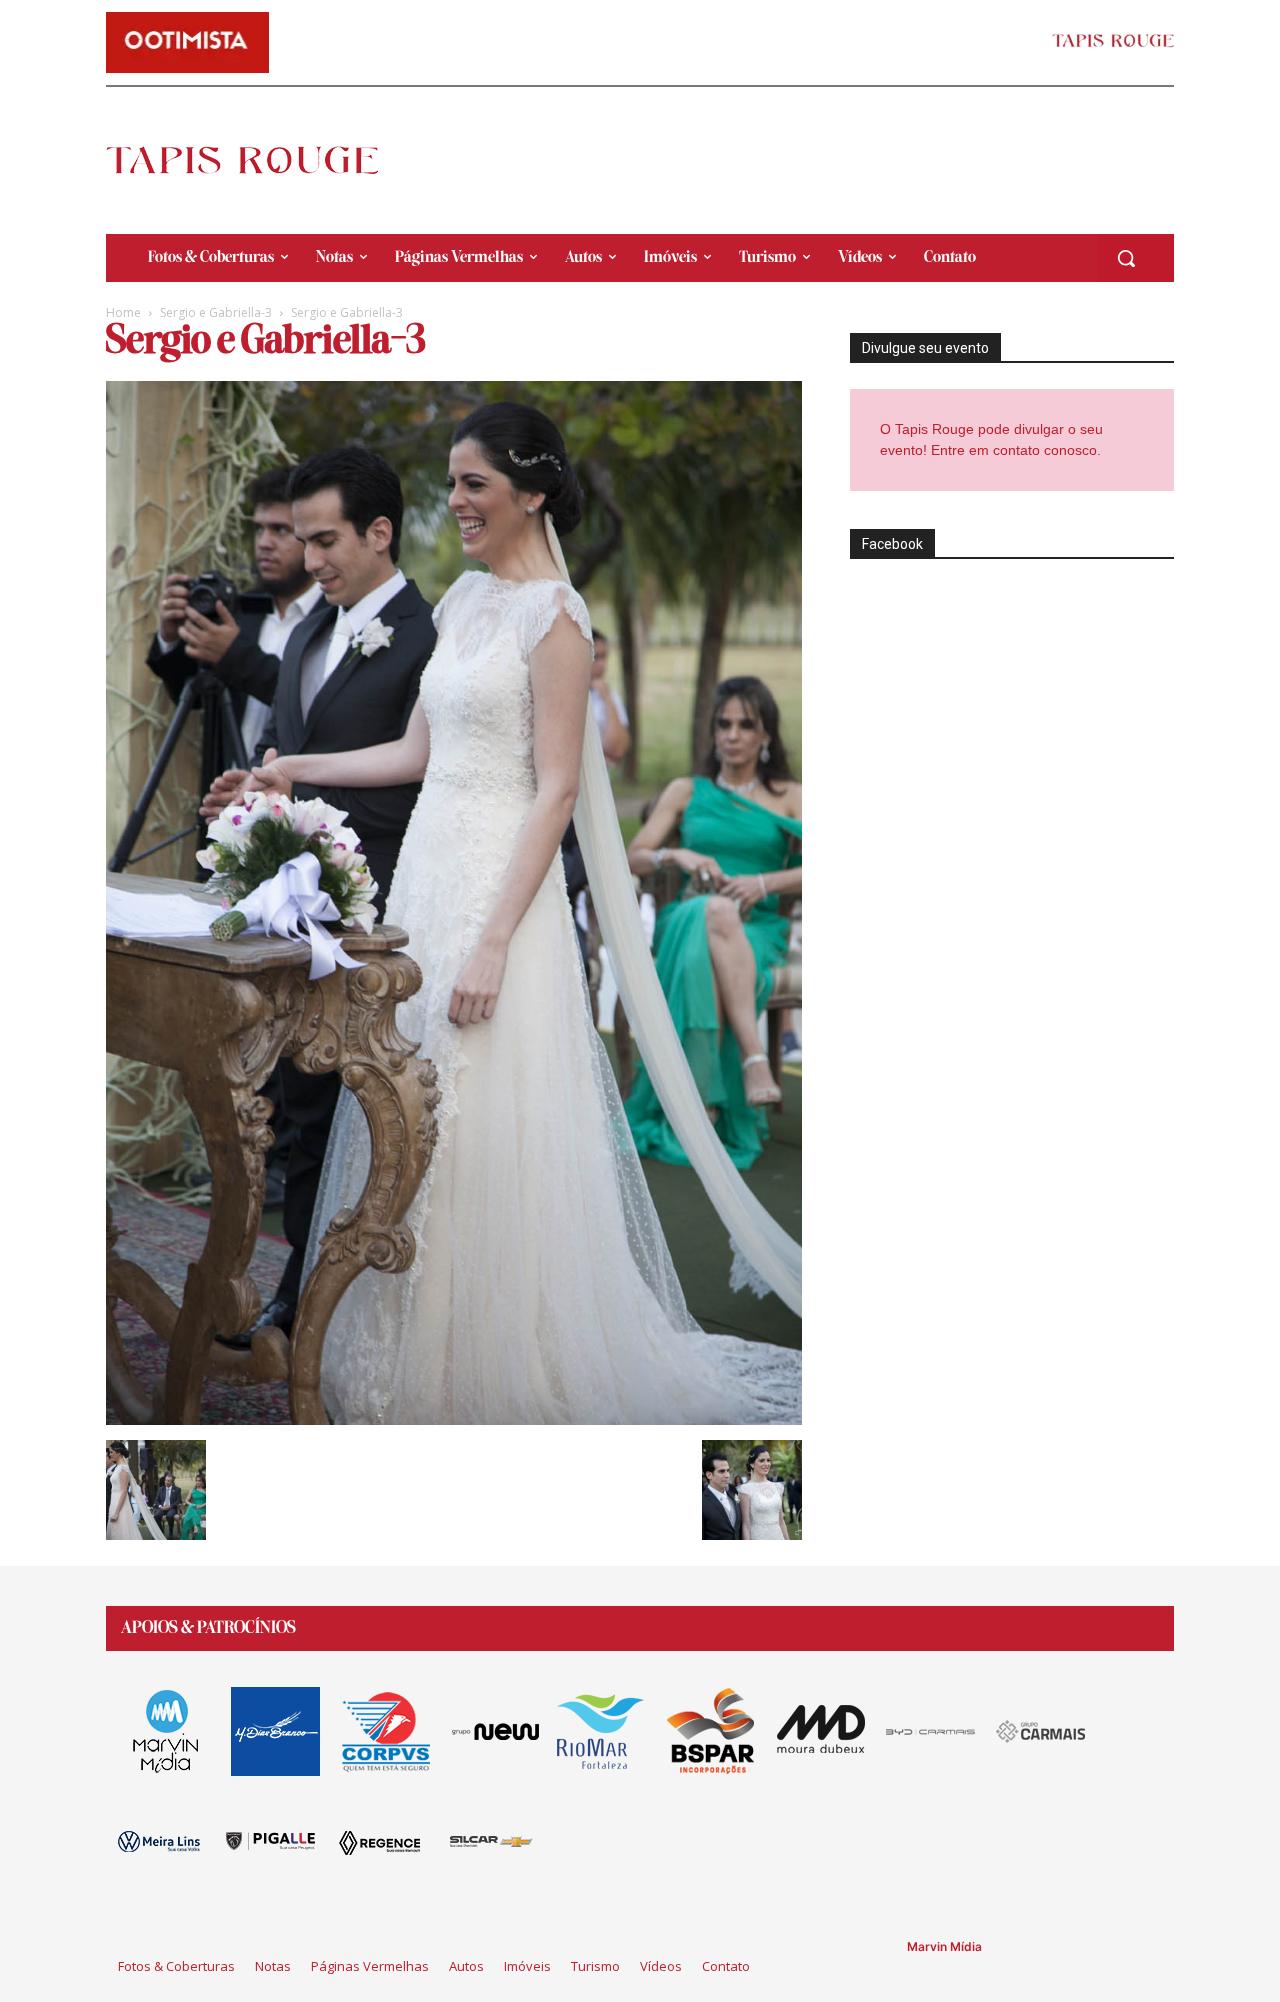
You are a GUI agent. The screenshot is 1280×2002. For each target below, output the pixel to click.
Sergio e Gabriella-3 (216, 312)
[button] (1126, 258)
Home (123, 312)
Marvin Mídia (944, 1946)
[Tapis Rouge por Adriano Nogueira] (259, 160)
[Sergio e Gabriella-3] (454, 1419)
